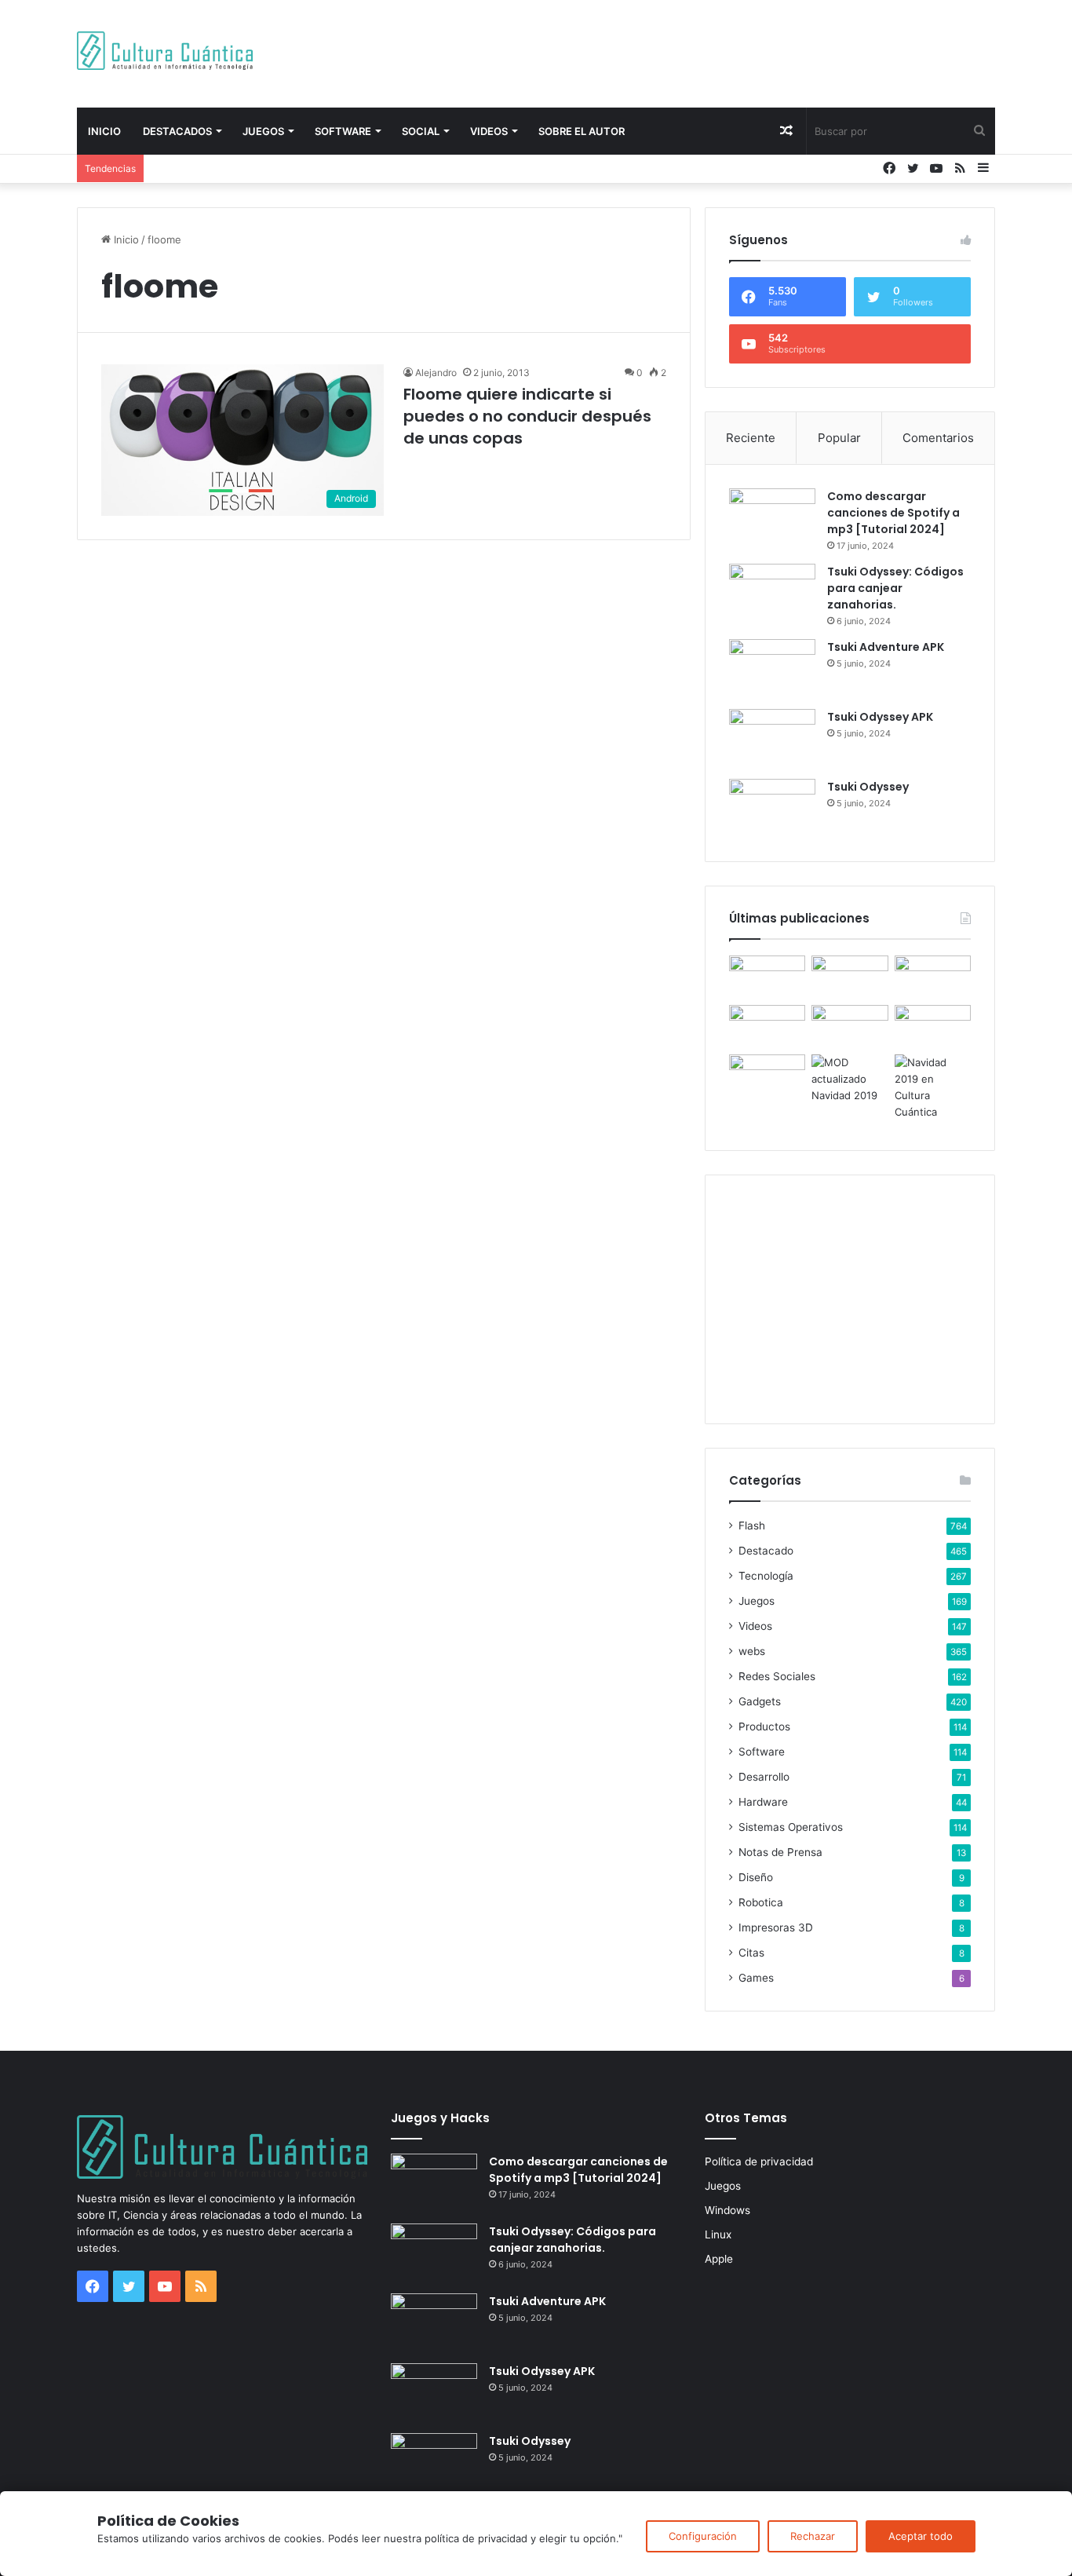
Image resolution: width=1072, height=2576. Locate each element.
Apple (719, 2259)
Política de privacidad (759, 2161)
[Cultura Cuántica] (165, 51)
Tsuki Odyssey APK (880, 717)
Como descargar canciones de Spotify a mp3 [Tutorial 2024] (893, 513)
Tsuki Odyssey (868, 787)
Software (343, 131)
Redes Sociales (777, 1676)
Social (421, 131)
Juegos (263, 131)
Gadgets (760, 1701)
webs (752, 1651)
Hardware (763, 1802)
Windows (727, 2210)
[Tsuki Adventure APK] (772, 669)
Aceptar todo (921, 2536)
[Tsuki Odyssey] (772, 808)
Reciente (751, 438)
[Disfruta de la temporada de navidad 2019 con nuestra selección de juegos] (933, 1087)
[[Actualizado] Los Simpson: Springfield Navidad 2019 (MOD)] (850, 1079)
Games (756, 1978)
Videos (489, 131)
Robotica (761, 1902)
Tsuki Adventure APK (886, 647)
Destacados (177, 131)
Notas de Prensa (780, 1852)
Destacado (766, 1551)
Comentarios (938, 438)
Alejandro (436, 373)
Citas (751, 1953)
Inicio (104, 131)
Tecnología (766, 1576)
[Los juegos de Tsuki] (767, 1076)
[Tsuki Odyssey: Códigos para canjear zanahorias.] (772, 593)
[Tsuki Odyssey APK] (772, 738)
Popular (839, 438)
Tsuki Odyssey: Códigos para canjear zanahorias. (895, 588)
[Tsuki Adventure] (933, 977)
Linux (718, 2234)
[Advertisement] (693, 51)
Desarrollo (764, 1777)
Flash (752, 1526)
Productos (764, 1726)
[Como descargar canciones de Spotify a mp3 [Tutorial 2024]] (772, 518)
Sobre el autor (582, 131)
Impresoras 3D (776, 1927)
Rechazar (813, 2536)
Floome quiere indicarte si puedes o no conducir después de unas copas (527, 416)
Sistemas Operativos (791, 1827)
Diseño (756, 1877)
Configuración (703, 2536)
